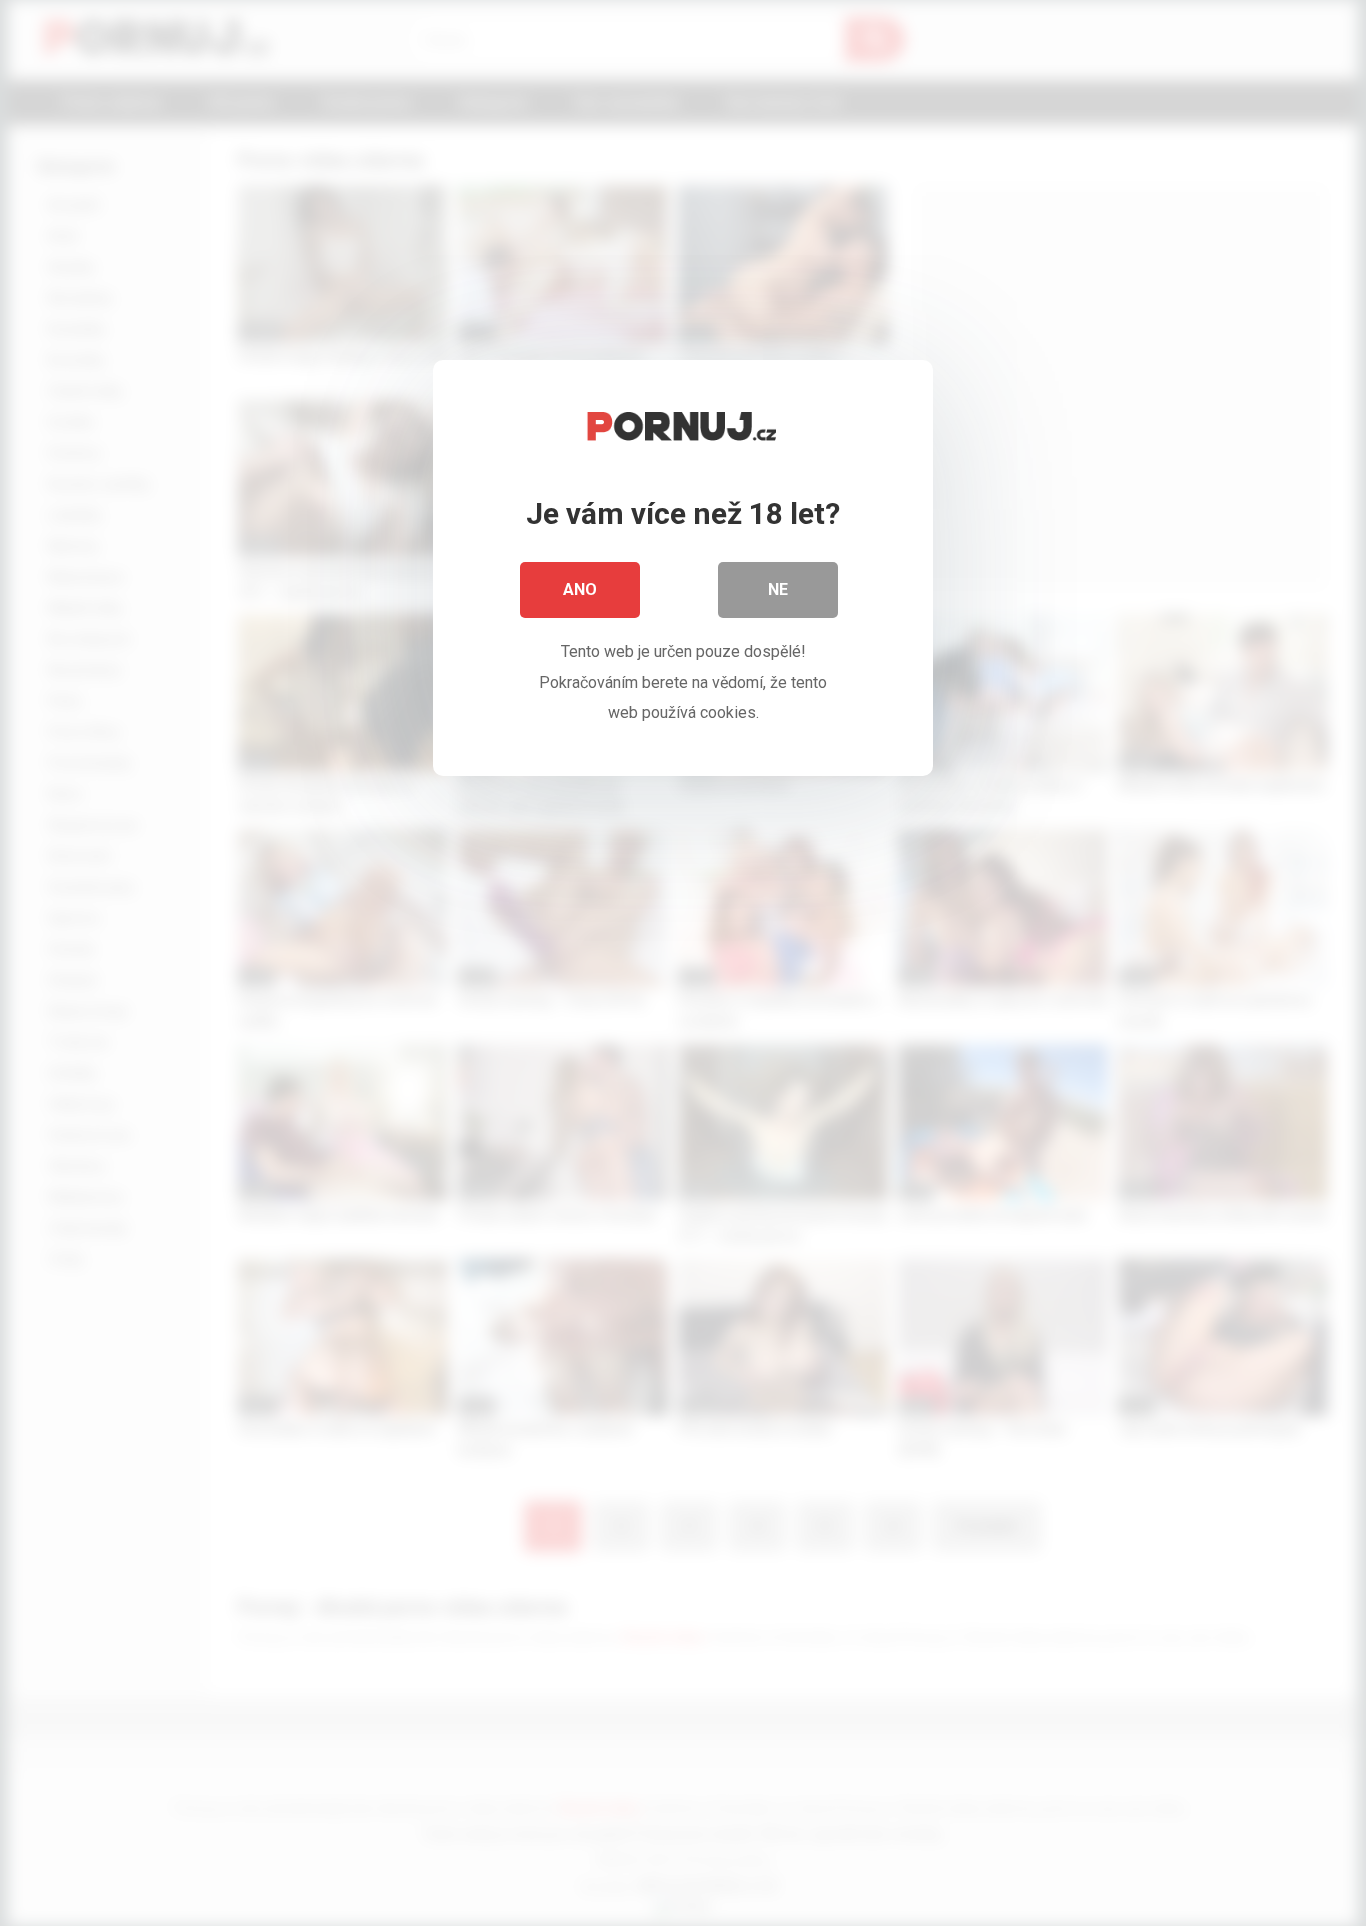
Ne (778, 589)
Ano (580, 589)
